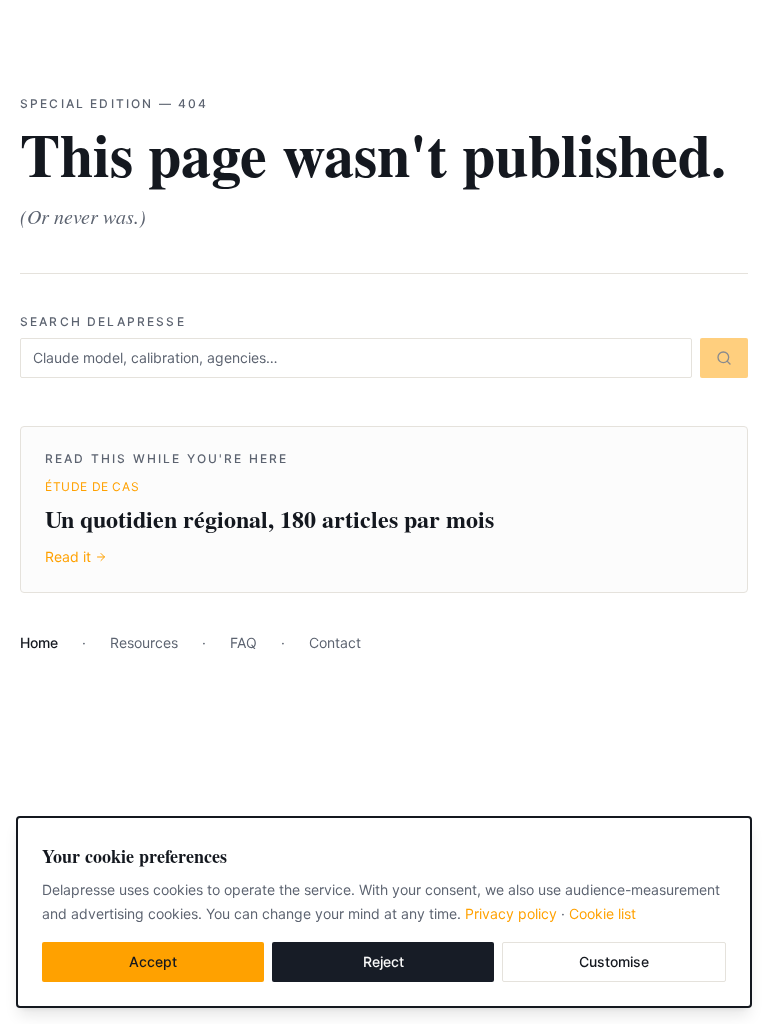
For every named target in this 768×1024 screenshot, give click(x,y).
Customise (614, 961)
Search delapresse (103, 321)
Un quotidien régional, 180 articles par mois (269, 518)
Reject (383, 961)
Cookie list (602, 913)
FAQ (243, 642)
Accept (153, 961)
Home (39, 642)
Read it (68, 556)
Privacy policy (511, 913)
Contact (335, 642)
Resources (144, 642)
